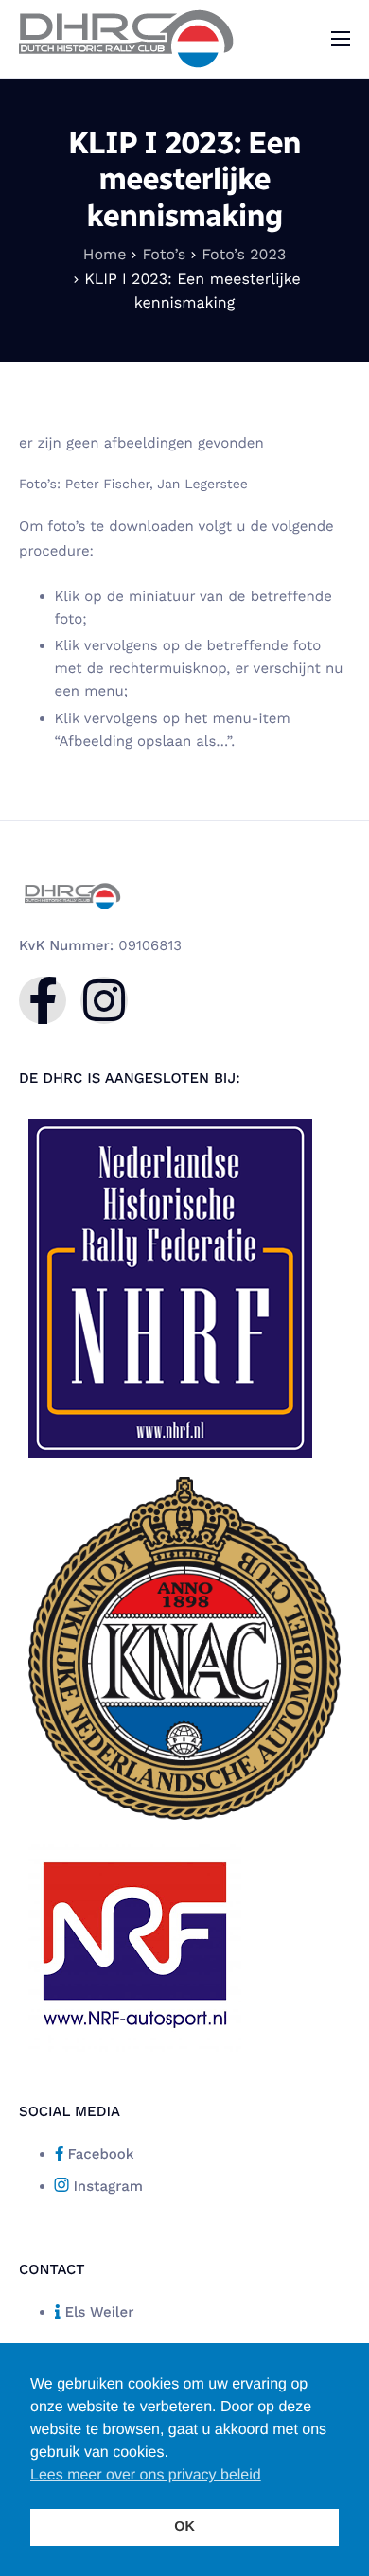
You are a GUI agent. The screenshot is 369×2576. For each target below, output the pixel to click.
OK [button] (184, 2527)
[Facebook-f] (43, 1000)
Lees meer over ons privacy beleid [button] (146, 2475)
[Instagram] (104, 1000)
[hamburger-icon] (341, 39)
